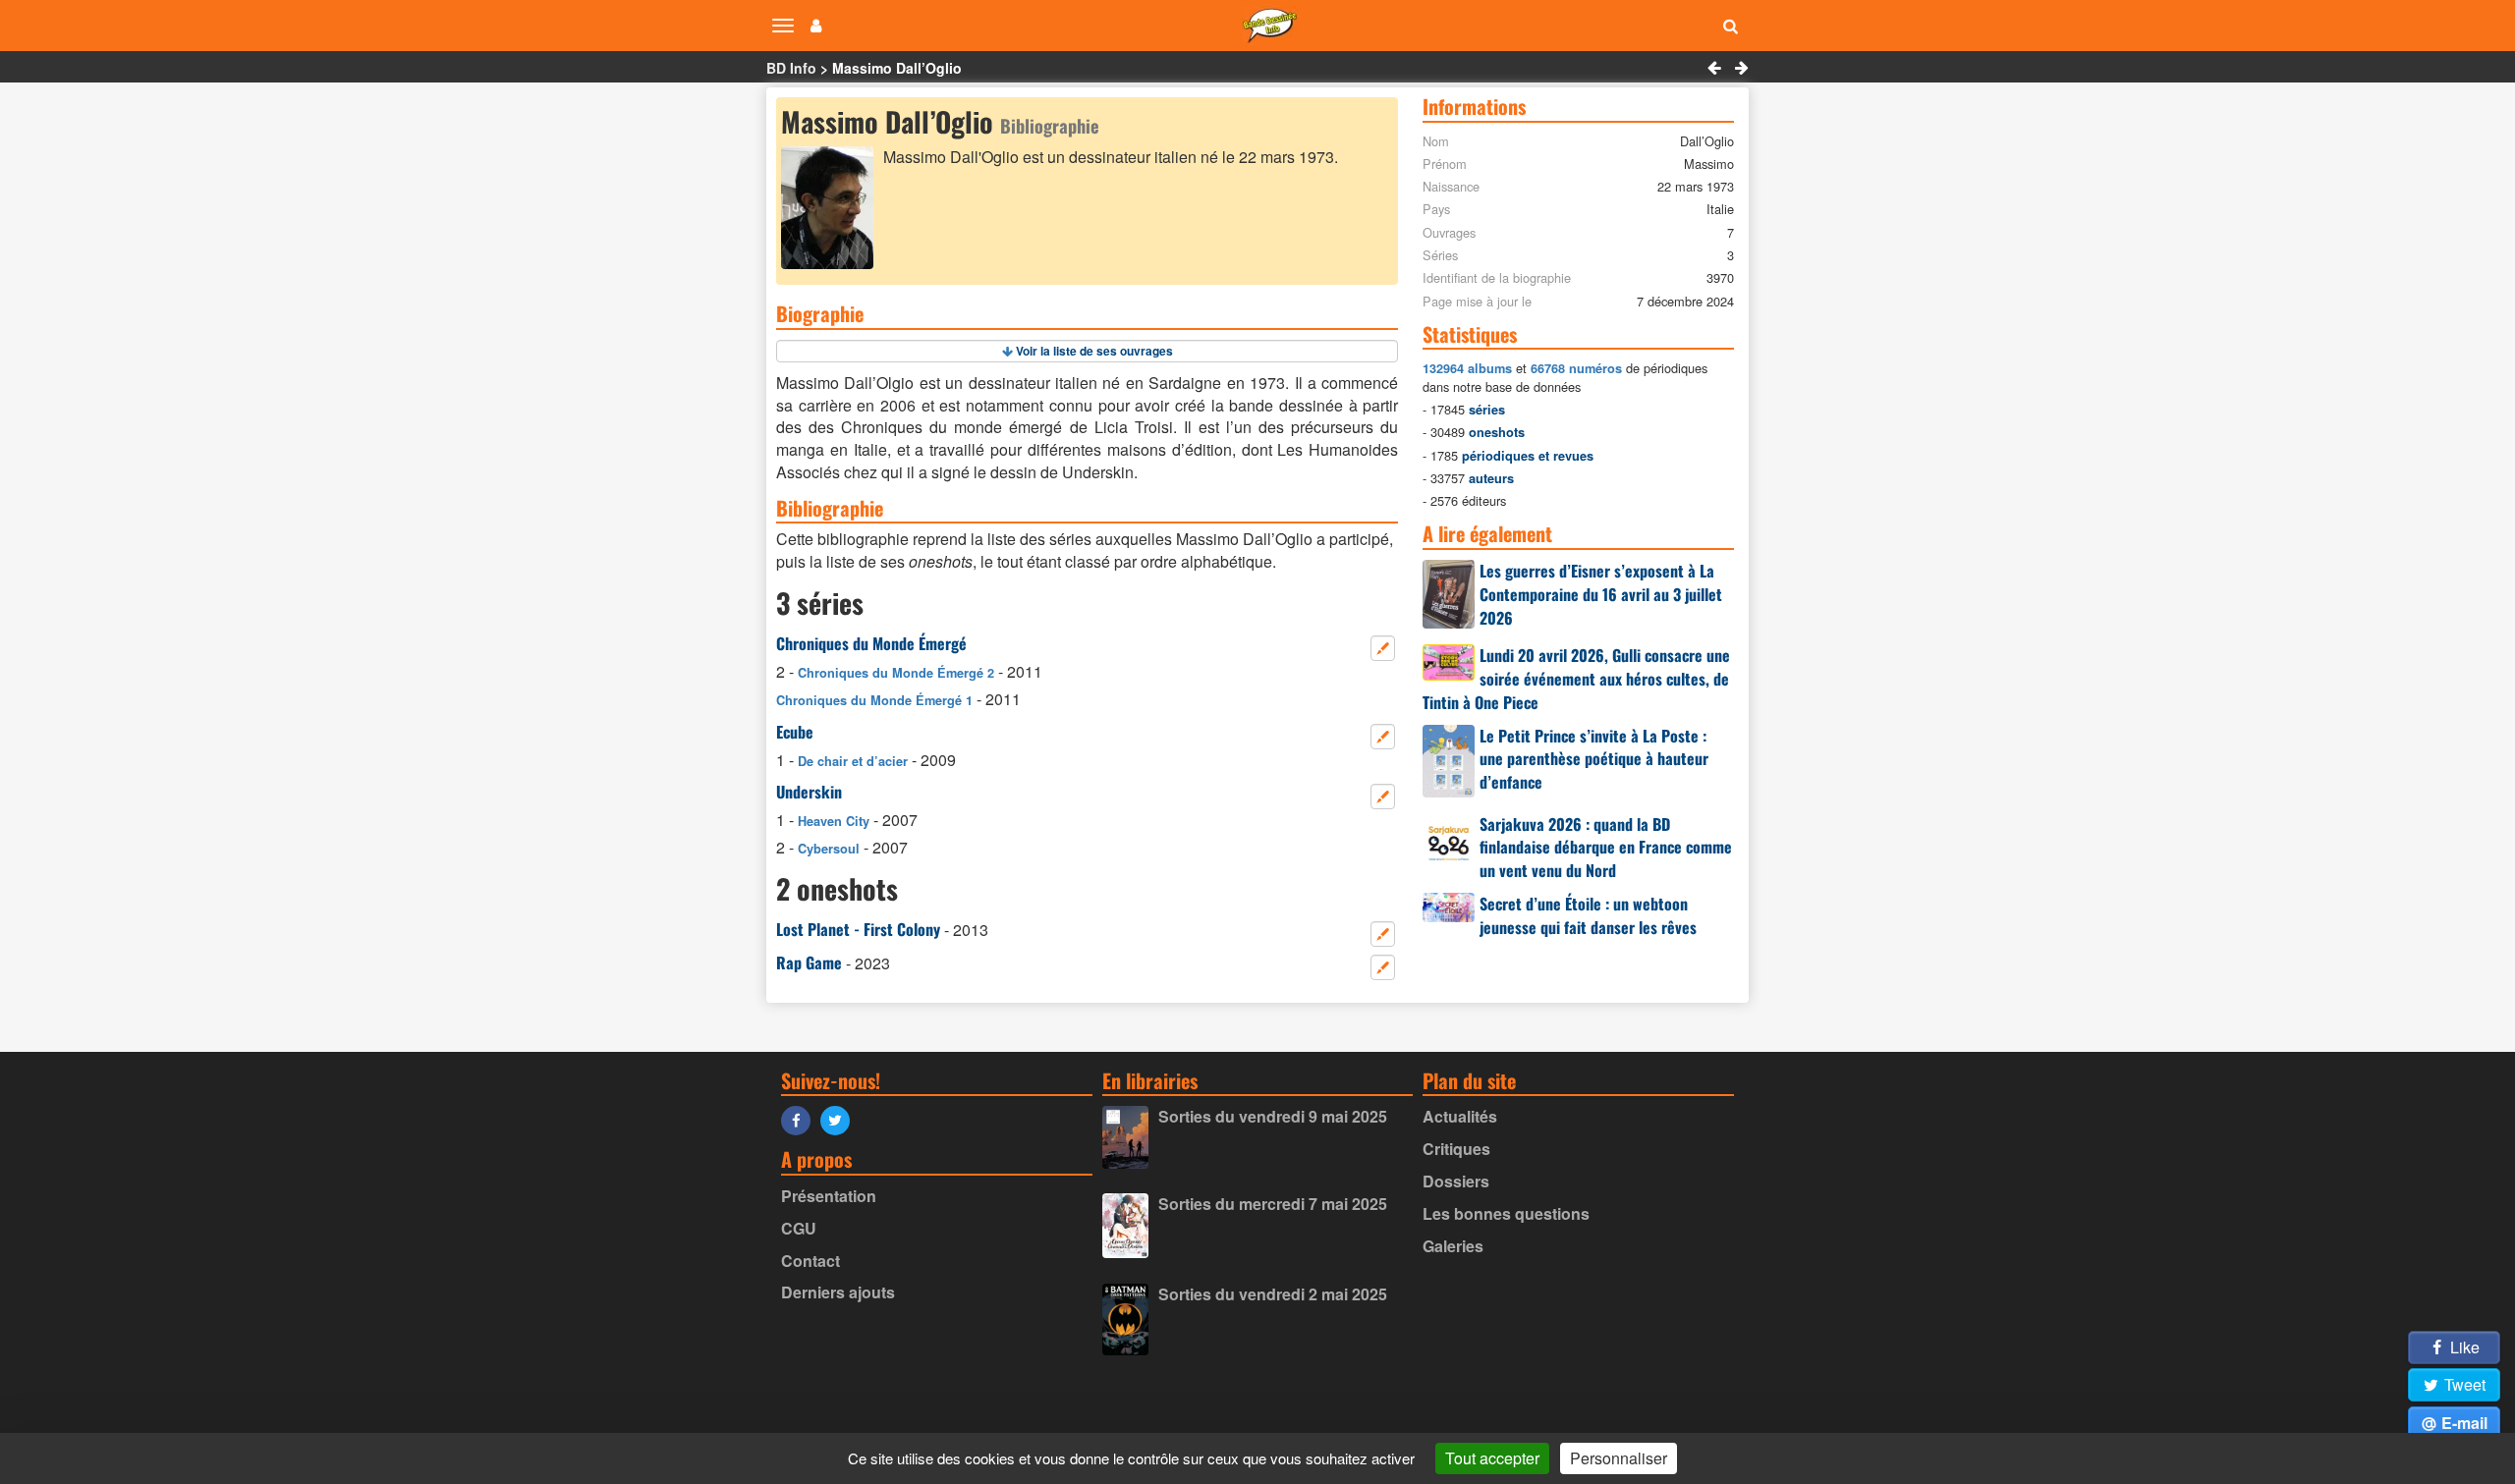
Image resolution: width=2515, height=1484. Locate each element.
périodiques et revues (1528, 456)
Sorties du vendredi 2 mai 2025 (1273, 1294)
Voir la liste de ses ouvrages (1094, 351)
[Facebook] (801, 1119)
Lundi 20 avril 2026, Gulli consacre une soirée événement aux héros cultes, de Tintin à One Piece (1576, 679)
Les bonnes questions (1506, 1213)
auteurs (1491, 478)
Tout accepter (1492, 1458)
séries (1487, 410)
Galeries (1453, 1246)
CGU (799, 1228)
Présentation (829, 1196)
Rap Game (809, 962)
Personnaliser (1619, 1458)
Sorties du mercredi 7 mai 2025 (1273, 1204)
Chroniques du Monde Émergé (871, 643)
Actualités (1460, 1116)
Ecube (795, 732)
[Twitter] (840, 1119)
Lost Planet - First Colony (858, 929)
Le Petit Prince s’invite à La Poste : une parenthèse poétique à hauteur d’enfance (1594, 759)
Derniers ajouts (838, 1292)
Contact (810, 1261)
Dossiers (1456, 1181)
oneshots (1497, 432)
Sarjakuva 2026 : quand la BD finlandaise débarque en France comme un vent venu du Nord (1606, 848)
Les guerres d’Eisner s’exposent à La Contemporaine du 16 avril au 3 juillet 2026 (1601, 594)
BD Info (791, 68)
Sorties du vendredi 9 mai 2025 (1273, 1116)
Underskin (809, 792)
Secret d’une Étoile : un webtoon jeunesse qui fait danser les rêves (1588, 915)
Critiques (1456, 1149)
